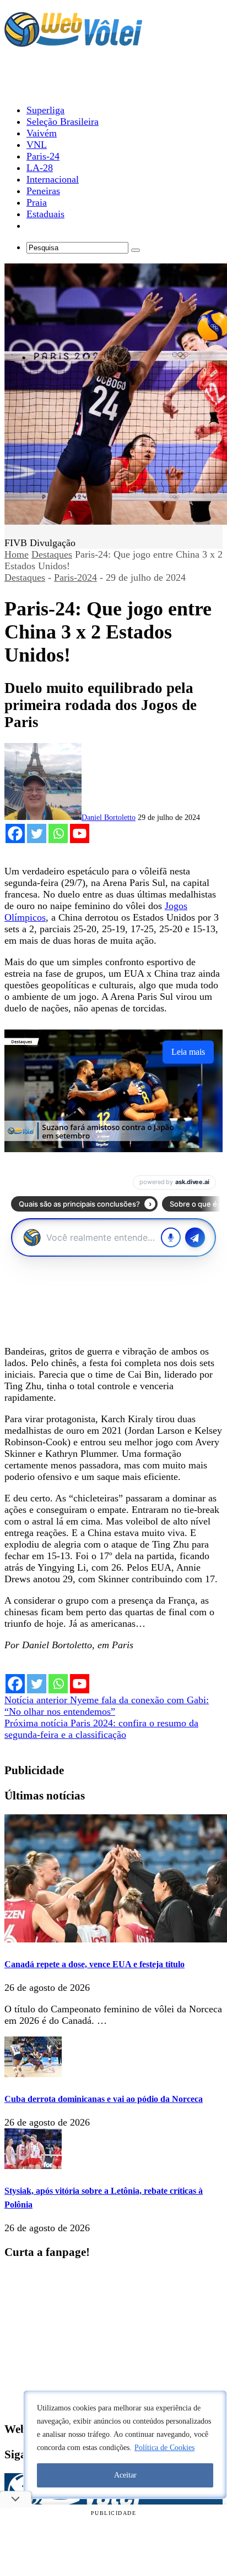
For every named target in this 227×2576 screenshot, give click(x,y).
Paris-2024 (75, 577)
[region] (125, 2445)
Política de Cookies (164, 2448)
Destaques (52, 554)
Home (17, 554)
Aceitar (125, 2475)
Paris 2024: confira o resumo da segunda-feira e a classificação (101, 1729)
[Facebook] (15, 833)
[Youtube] (80, 833)
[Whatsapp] (58, 833)
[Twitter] (37, 833)
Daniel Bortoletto (109, 818)
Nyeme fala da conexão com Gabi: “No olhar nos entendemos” (107, 1706)
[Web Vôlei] (73, 42)
